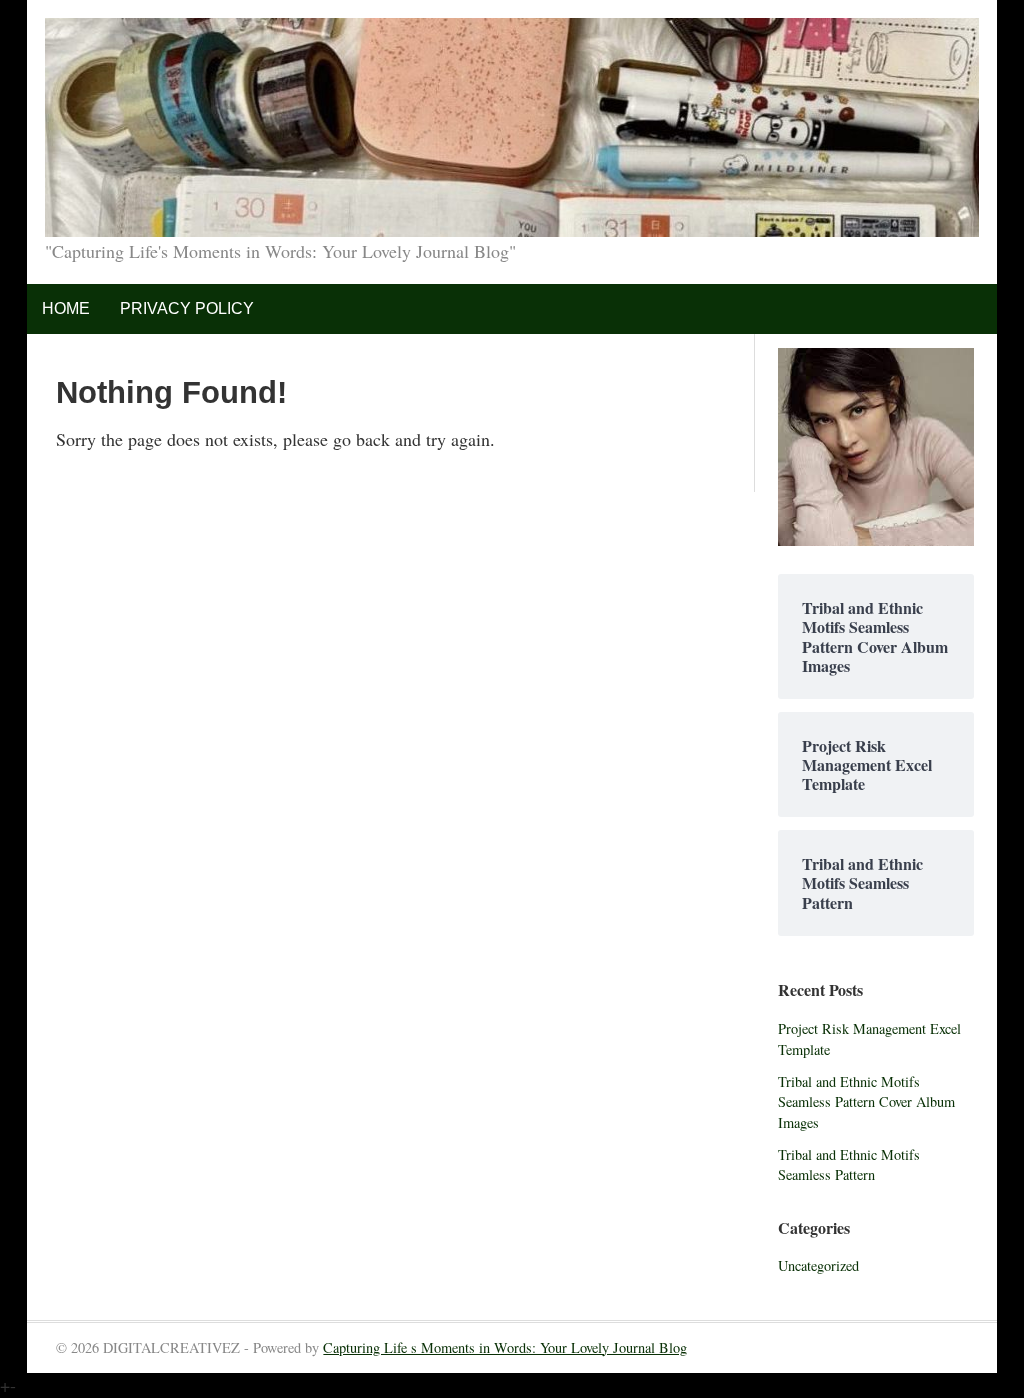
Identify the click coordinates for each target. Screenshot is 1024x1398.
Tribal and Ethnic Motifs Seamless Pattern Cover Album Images (866, 1102)
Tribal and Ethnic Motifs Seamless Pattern (849, 1165)
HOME (66, 308)
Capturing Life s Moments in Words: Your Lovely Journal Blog (505, 1347)
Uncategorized (818, 1265)
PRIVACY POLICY (187, 308)
